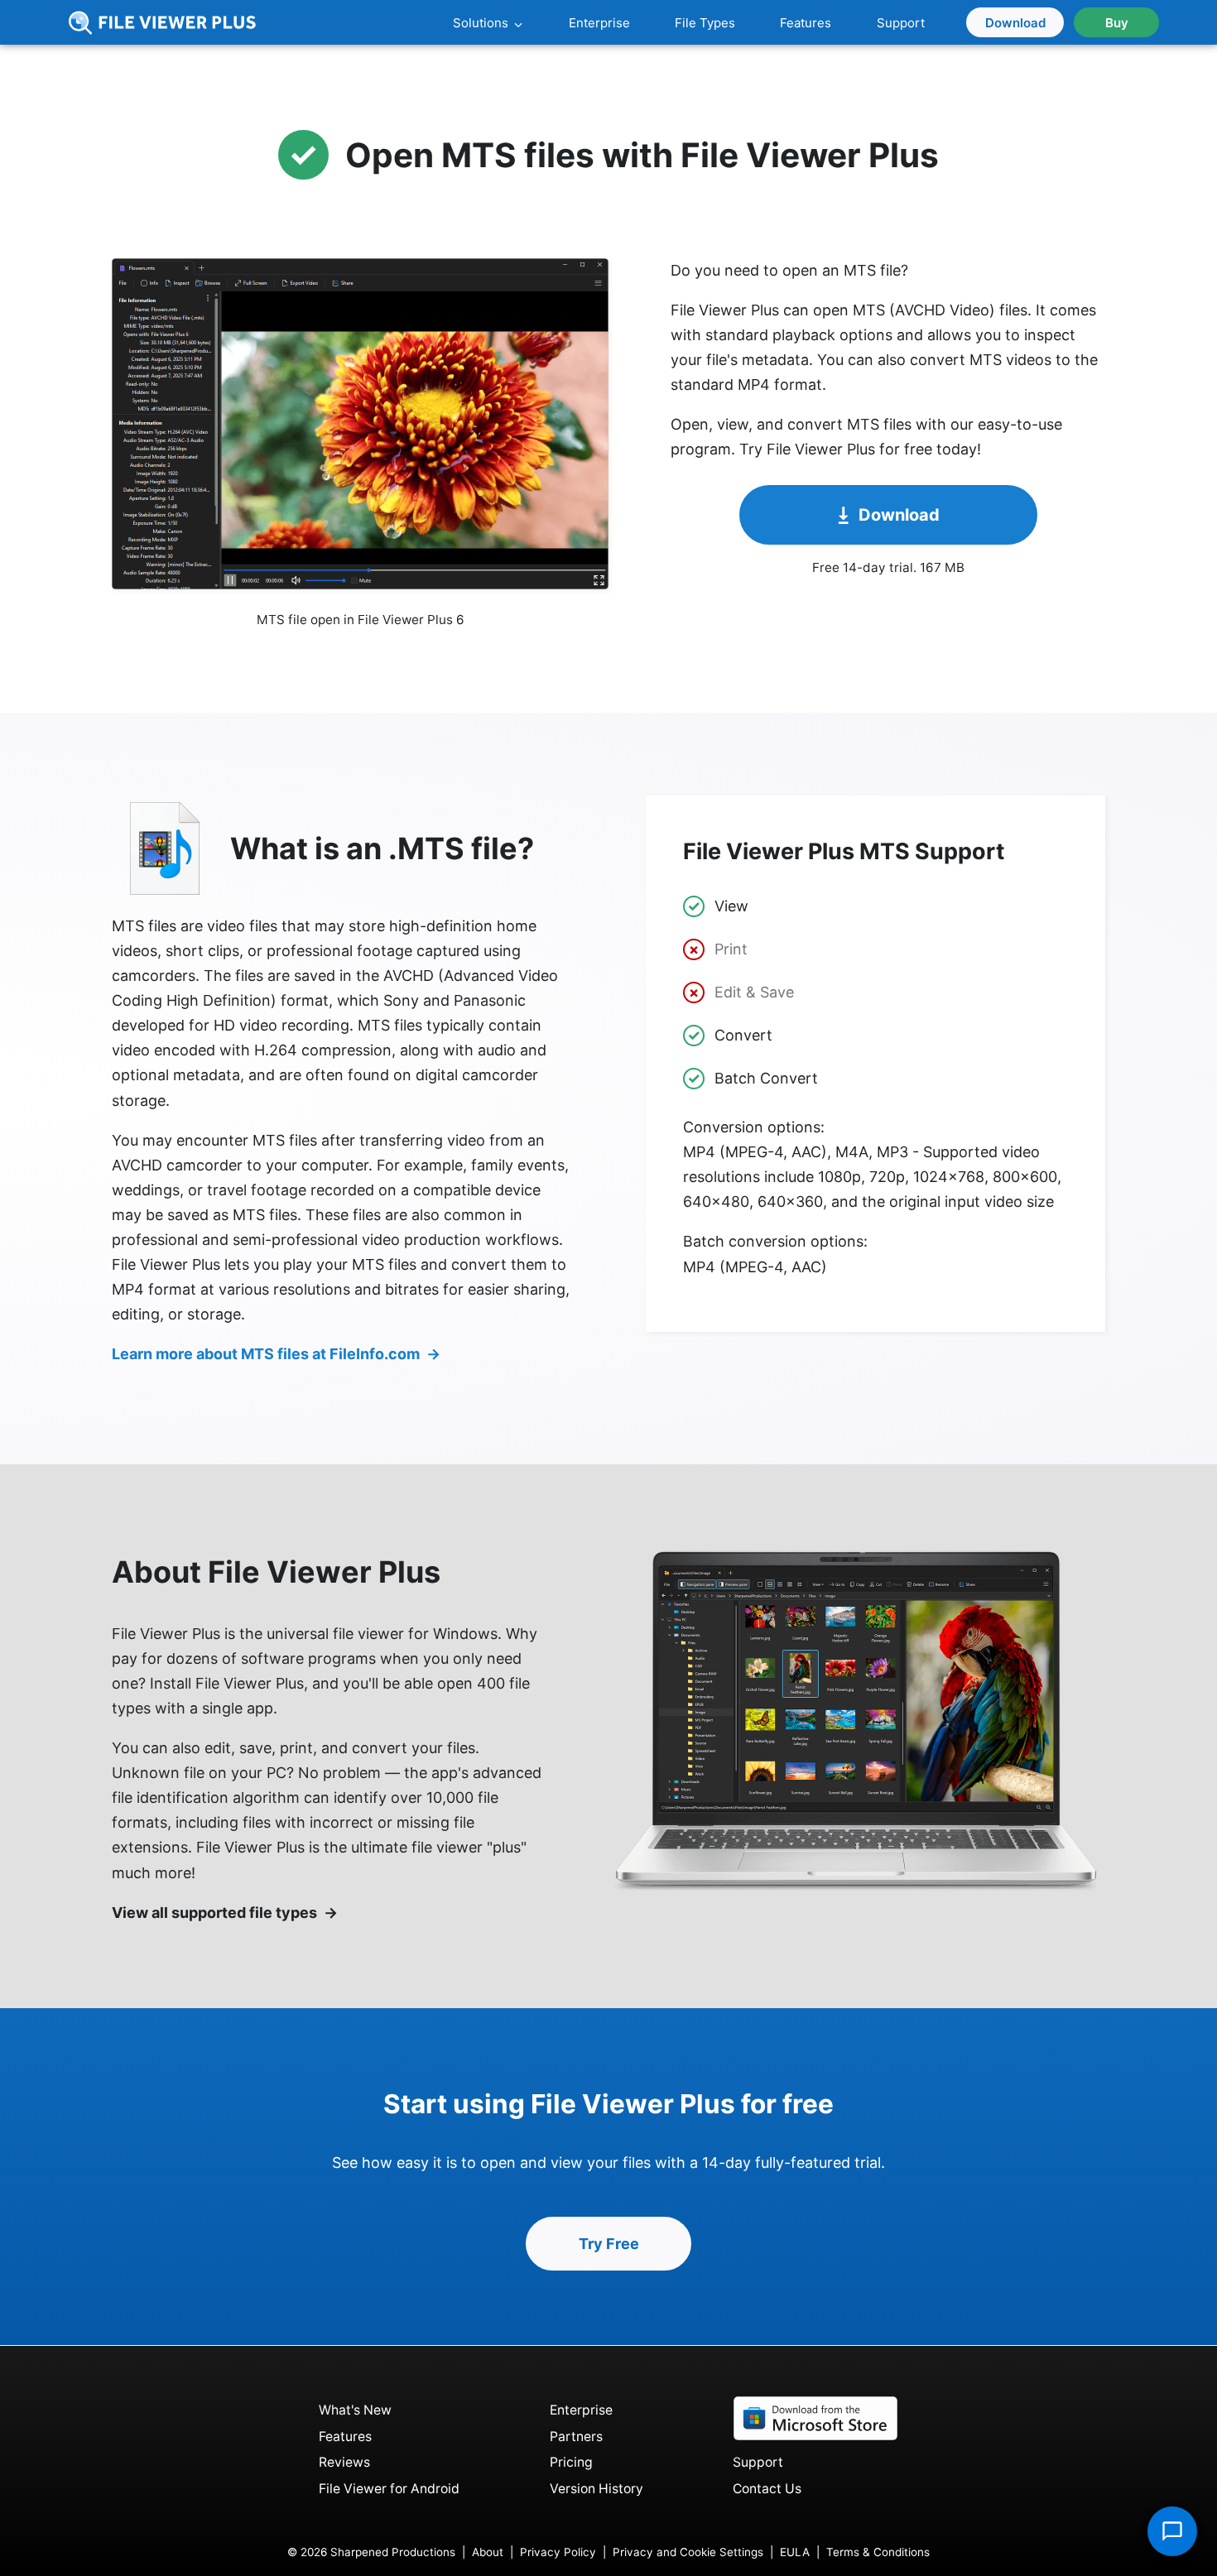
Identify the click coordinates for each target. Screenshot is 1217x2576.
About (488, 2552)
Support (758, 2462)
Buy (1117, 23)
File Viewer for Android (389, 2489)
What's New (355, 2410)
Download (1015, 23)
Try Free (609, 2244)
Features (345, 2437)
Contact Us (767, 2489)
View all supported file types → (225, 1913)
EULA (795, 2552)
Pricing (571, 2462)
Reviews (344, 2462)
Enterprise (581, 2410)
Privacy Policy (558, 2552)
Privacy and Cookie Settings (688, 2552)
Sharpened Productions (393, 2552)
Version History (596, 2489)
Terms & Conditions (878, 2552)
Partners (576, 2437)
